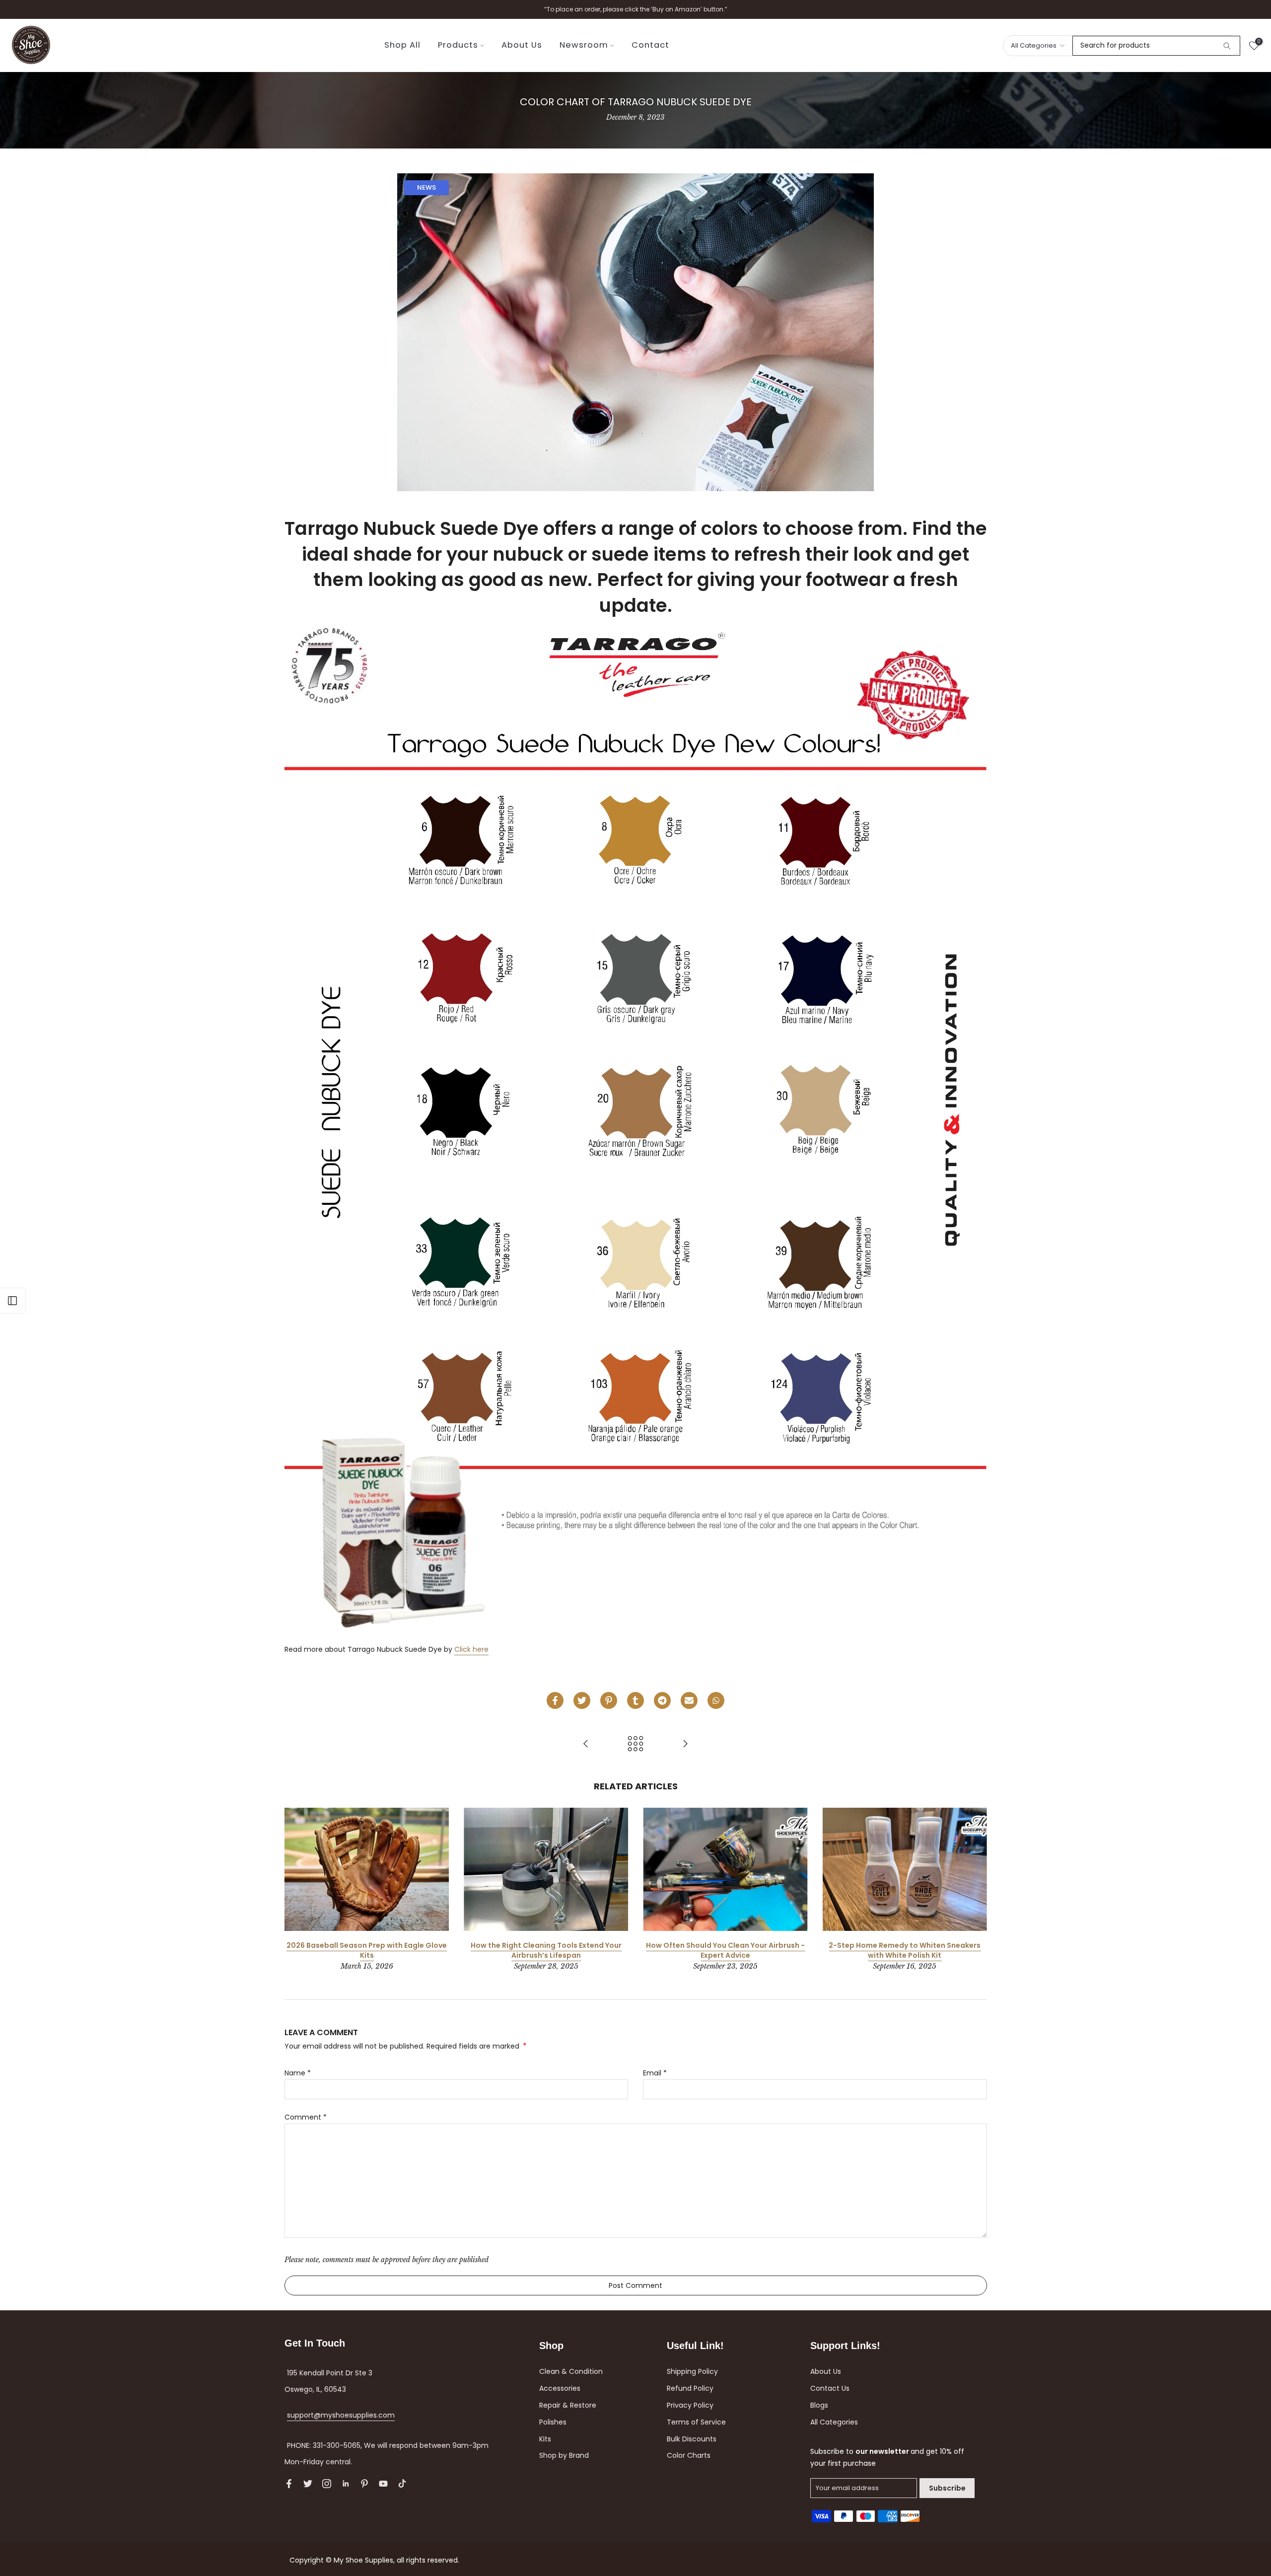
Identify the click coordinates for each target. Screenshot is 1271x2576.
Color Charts (689, 2455)
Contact (650, 45)
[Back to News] (635, 1744)
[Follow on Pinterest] (364, 2484)
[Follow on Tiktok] (402, 2484)
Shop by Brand (564, 2455)
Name (298, 2073)
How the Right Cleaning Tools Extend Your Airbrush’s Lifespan (546, 1950)
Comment (306, 2117)
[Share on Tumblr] (635, 1700)
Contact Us (830, 2388)
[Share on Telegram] (662, 1700)
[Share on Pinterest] (609, 1700)
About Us (522, 45)
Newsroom (584, 45)
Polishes (553, 2422)
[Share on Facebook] (555, 1700)
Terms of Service (696, 2422)
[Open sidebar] (12, 1301)
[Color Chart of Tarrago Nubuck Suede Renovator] (685, 1744)
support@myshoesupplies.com (341, 2415)
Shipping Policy (692, 2371)
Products (458, 45)
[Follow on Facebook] (289, 2484)
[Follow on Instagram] (327, 2484)
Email (655, 2073)
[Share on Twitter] (582, 1700)
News (426, 187)
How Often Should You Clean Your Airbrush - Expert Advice (725, 1950)
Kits (545, 2439)
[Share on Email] (689, 1700)
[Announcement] (635, 9)
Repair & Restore (568, 2405)
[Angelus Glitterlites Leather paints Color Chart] (586, 1744)
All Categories (834, 2422)
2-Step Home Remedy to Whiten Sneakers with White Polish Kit (905, 1950)
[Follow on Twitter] (308, 2484)
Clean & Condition (571, 2371)
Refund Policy (690, 2388)
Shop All (402, 45)
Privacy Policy (690, 2405)
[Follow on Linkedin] (346, 2484)
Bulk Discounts (692, 2439)
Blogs (819, 2405)
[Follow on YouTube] (383, 2484)
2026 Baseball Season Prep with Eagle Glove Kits (367, 1950)
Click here (471, 1649)
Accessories (560, 2388)
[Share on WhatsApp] (716, 1700)
